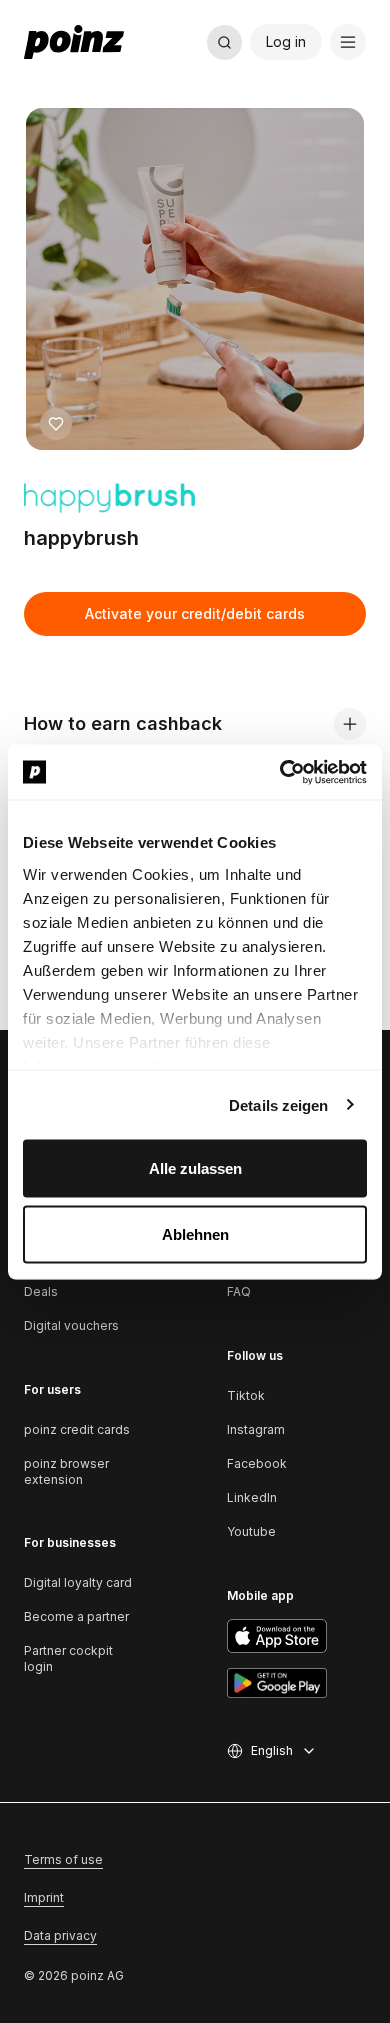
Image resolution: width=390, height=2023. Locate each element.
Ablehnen (195, 1233)
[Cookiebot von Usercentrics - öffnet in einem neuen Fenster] (280, 772)
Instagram (256, 1429)
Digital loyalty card (78, 1582)
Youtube (251, 1531)
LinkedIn (252, 1497)
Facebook (257, 1463)
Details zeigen (278, 1104)
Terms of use (63, 1859)
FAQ (239, 1291)
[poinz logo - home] (74, 42)
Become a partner (76, 1616)
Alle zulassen (195, 1168)
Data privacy (60, 1935)
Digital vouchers (71, 1325)
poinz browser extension (66, 1471)
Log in (286, 41)
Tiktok (246, 1395)
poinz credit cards (77, 1429)
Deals (41, 1291)
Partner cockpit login (68, 1658)
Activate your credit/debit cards (195, 613)
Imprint (44, 1897)
